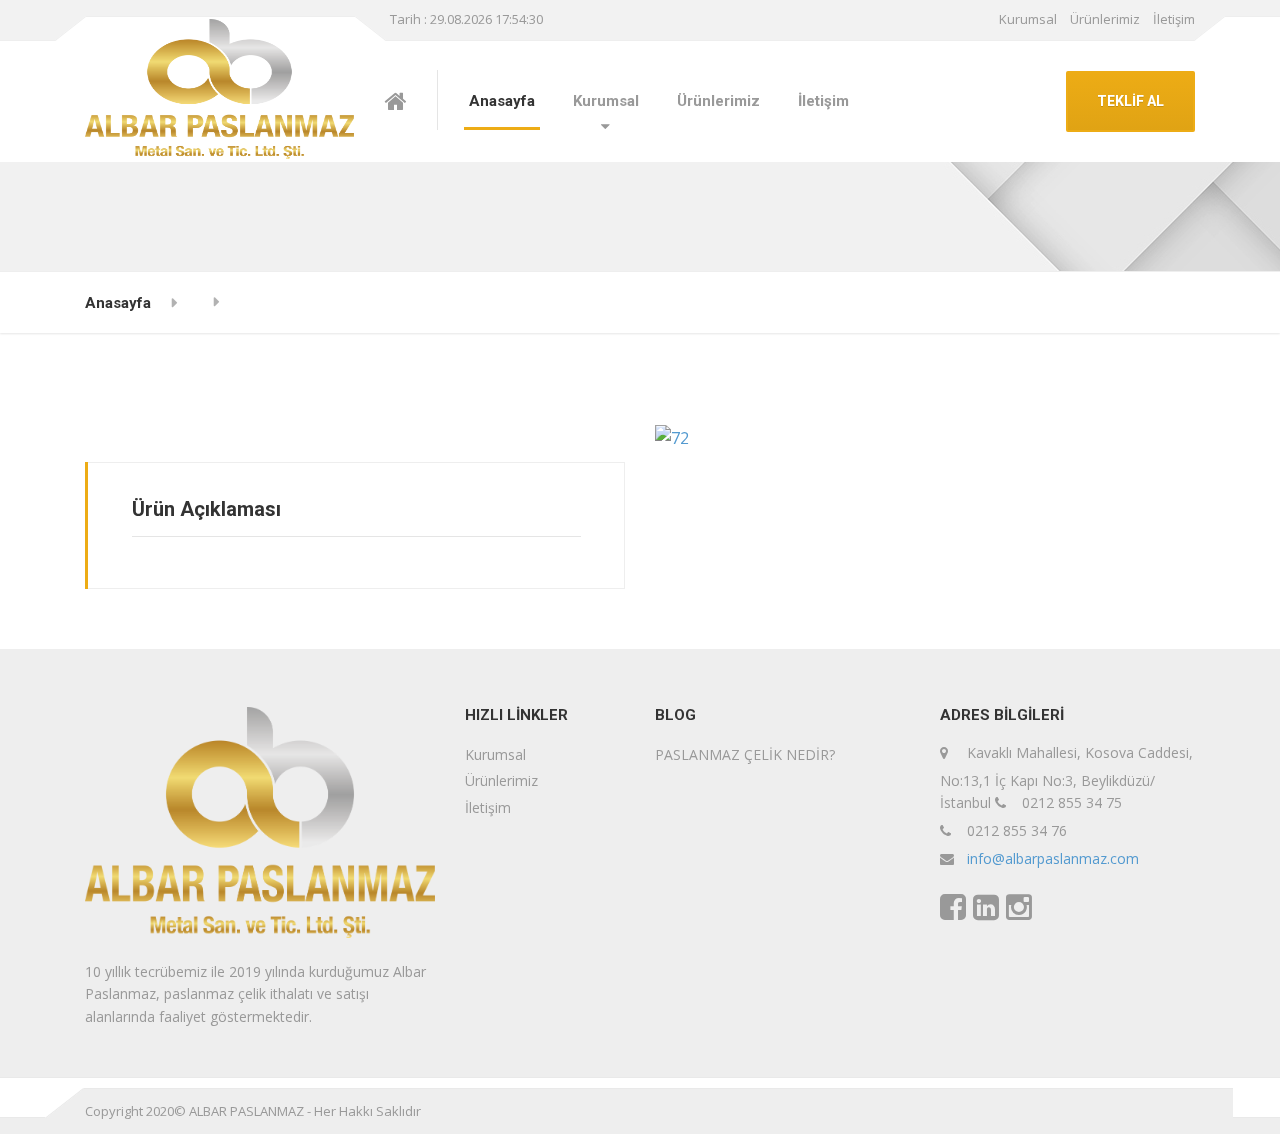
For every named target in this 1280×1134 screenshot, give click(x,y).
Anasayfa (502, 101)
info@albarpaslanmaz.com (1053, 858)
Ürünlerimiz (1105, 19)
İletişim (1174, 19)
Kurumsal (1028, 19)
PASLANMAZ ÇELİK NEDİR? (745, 754)
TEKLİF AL (1130, 101)
